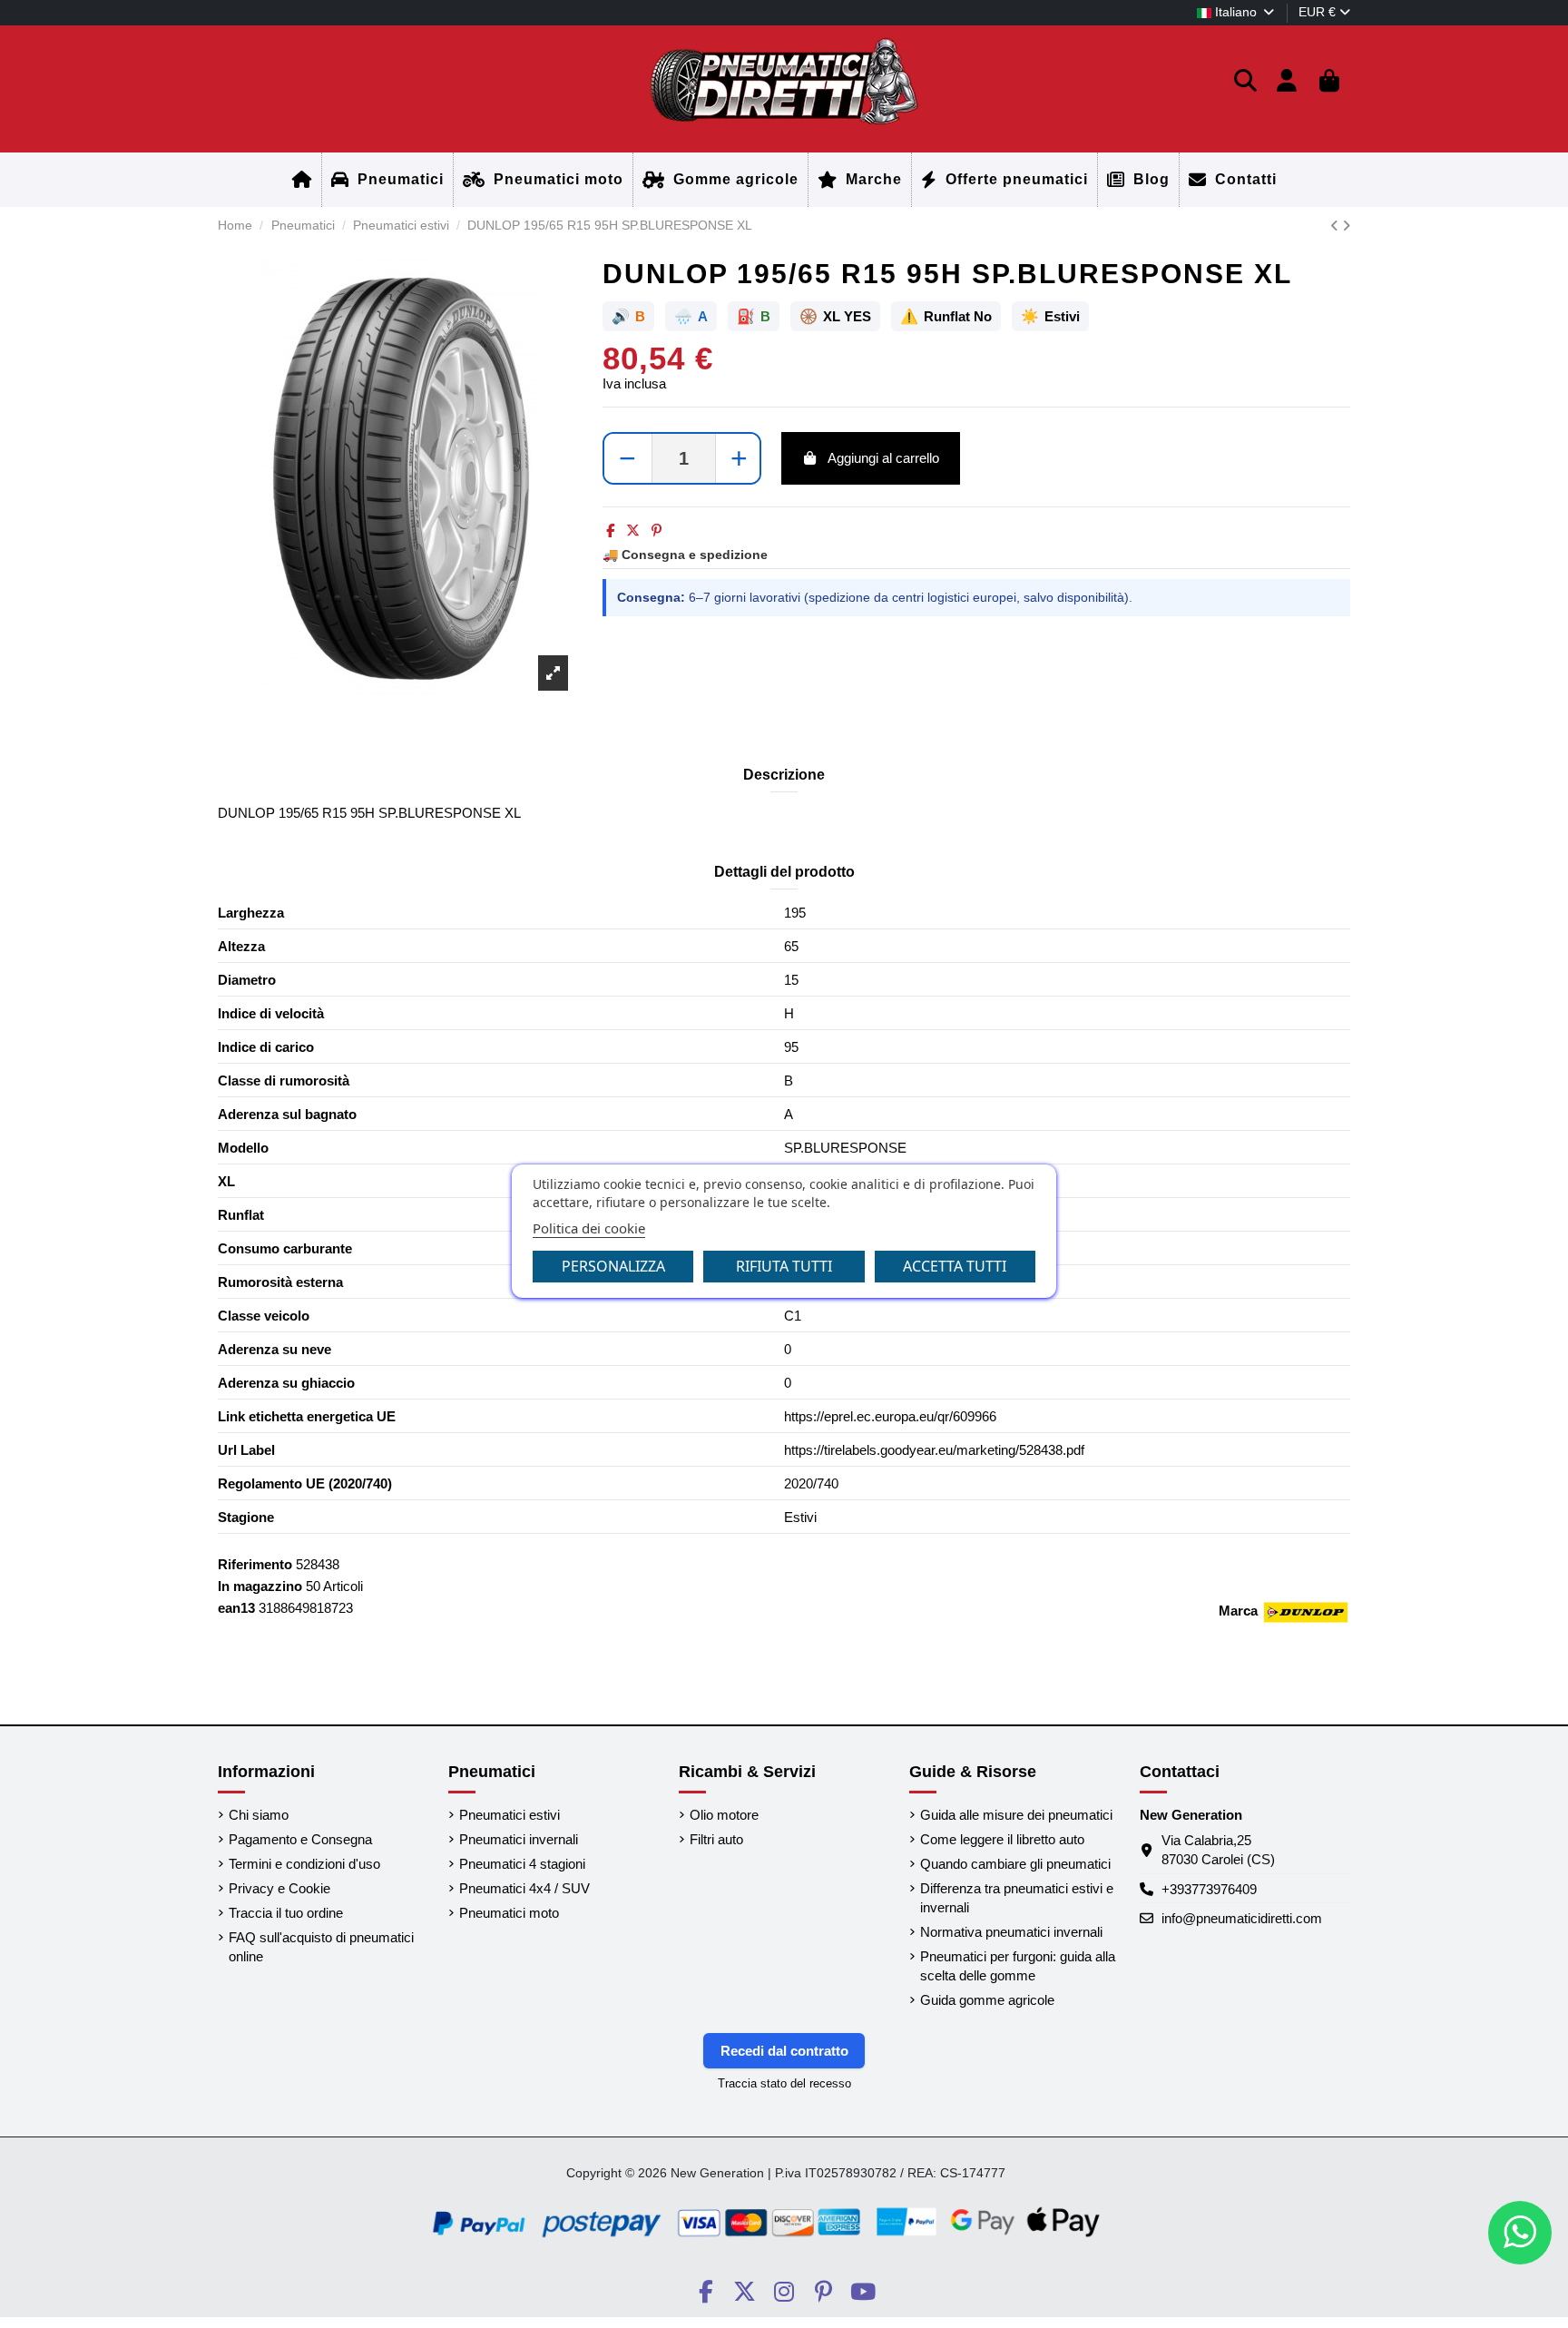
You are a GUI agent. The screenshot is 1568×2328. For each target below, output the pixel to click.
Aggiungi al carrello (883, 458)
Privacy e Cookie (279, 1888)
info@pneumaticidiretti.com (1242, 1918)
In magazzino (260, 1586)
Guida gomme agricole (987, 2000)
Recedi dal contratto (784, 2051)
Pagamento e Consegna (300, 1839)
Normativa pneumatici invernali (1011, 1932)
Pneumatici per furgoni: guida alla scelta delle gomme (1018, 1966)
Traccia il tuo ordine (286, 1913)
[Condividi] (610, 530)
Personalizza (613, 1266)
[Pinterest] (657, 530)
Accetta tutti (955, 1266)
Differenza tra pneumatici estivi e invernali (1017, 1898)
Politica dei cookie (589, 1228)
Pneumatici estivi (510, 1815)
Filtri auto (716, 1839)
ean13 (236, 1608)
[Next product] (1346, 226)
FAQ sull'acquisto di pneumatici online (321, 1947)
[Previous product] (1336, 226)
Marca (1238, 1611)
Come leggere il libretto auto (1002, 1839)
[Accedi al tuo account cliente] (1287, 82)
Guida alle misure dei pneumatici (1016, 1815)
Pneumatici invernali (519, 1839)
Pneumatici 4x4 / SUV (524, 1888)
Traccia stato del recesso (784, 2083)
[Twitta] (633, 530)
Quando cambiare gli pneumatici (1015, 1864)
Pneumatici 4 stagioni (522, 1864)
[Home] (302, 180)
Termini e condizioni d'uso (304, 1864)
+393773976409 (1209, 1889)
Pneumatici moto (509, 1913)
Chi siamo (259, 1815)
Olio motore (724, 1815)
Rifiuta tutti (784, 1266)
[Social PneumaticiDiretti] (706, 2292)
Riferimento (255, 1564)
